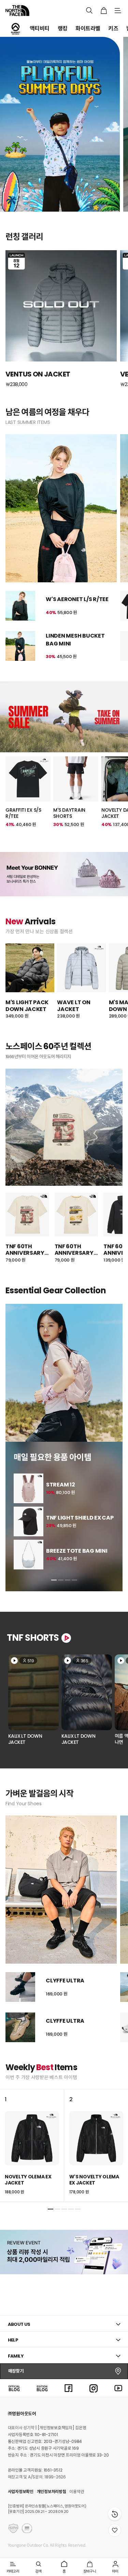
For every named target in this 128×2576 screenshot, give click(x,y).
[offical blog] (14, 2388)
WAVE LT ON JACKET (74, 1006)
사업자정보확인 (21, 2492)
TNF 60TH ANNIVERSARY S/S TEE (25, 1250)
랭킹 (63, 29)
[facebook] (69, 2388)
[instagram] (94, 2388)
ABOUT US (19, 2324)
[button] (54, 1580)
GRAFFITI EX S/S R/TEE (23, 813)
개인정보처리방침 (52, 2492)
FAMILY (16, 2356)
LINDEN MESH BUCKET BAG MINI (75, 639)
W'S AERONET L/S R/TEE (77, 599)
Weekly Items (41, 2067)
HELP (13, 2340)
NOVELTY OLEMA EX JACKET (28, 2180)
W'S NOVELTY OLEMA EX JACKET (94, 2180)
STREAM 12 (60, 1485)
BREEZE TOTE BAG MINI (77, 1551)
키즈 (113, 29)
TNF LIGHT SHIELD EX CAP (80, 1518)
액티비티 (40, 29)
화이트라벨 (88, 29)
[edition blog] (42, 2388)
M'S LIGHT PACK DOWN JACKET (27, 1006)
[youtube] (118, 2388)
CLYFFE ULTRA (65, 1981)
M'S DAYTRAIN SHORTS (69, 813)
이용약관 (77, 2492)
